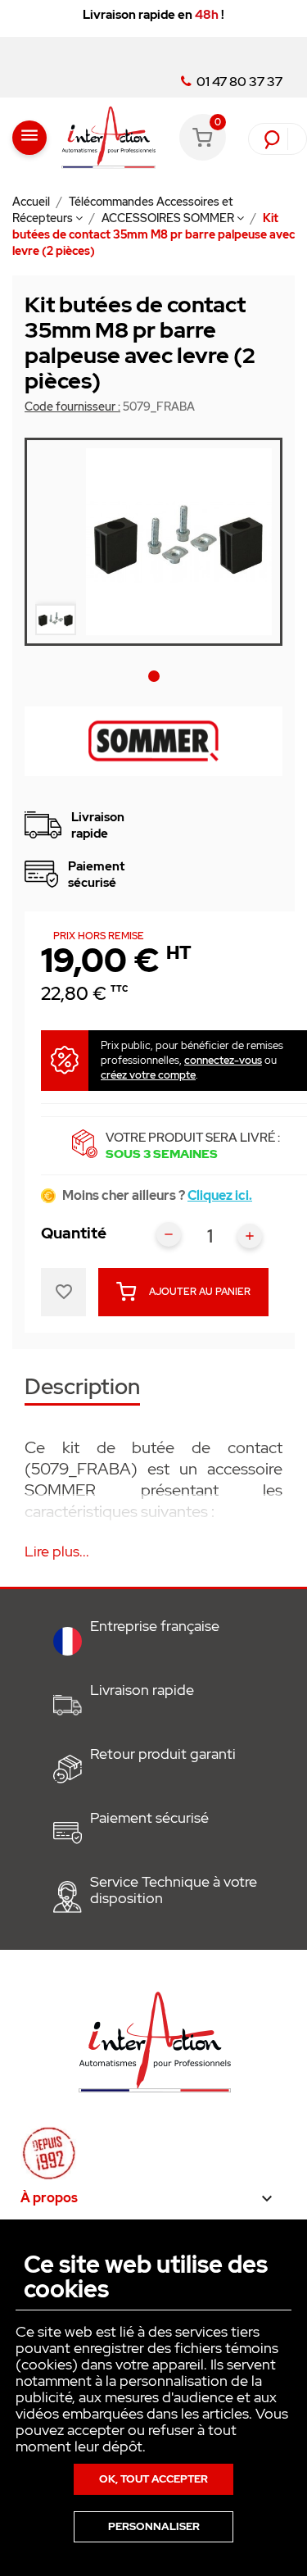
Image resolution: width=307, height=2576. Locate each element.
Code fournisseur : (72, 407)
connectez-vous (223, 1060)
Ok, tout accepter (153, 2479)
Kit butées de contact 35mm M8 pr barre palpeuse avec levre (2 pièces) (153, 234)
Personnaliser (154, 2526)
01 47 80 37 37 (238, 82)
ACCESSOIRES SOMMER (169, 218)
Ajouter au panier (200, 1292)
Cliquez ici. (220, 1195)
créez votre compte (148, 1075)
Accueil (32, 202)
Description (82, 1388)
